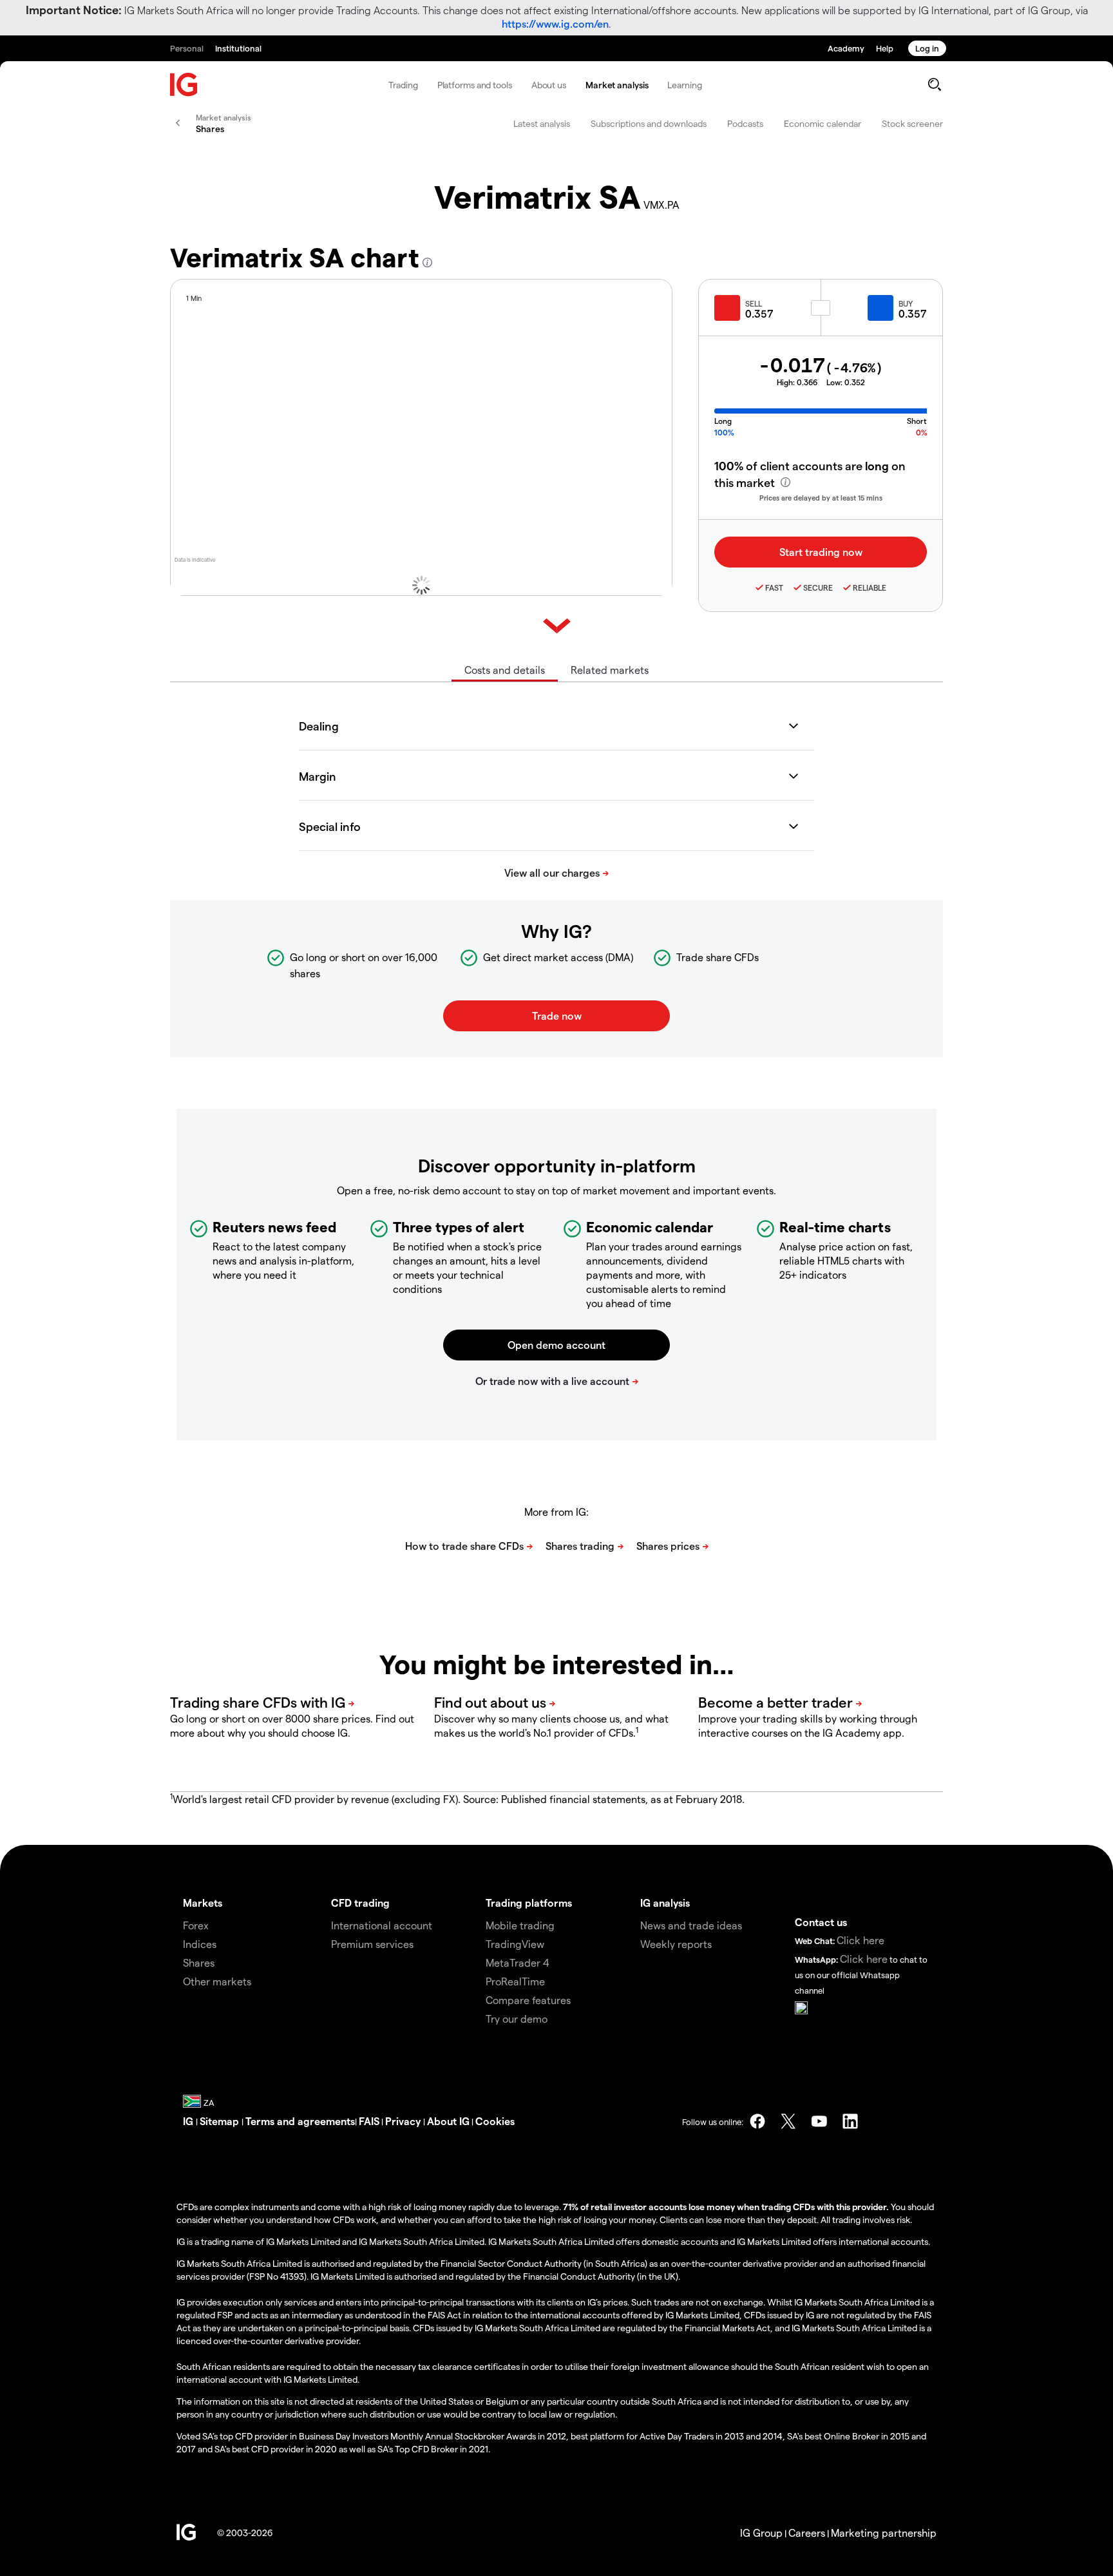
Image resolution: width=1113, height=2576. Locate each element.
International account (382, 1925)
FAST (774, 587)
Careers (807, 2533)
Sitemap (221, 2121)
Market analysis (617, 85)
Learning (684, 85)
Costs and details (505, 670)
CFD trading (360, 1903)
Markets (203, 1903)
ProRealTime (515, 1981)
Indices (200, 1944)
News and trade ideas (691, 1925)
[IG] (184, 85)
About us (549, 85)
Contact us (821, 1922)
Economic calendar (823, 123)
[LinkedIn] (850, 2121)
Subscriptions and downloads (649, 123)
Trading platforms (529, 1903)
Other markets (217, 1981)
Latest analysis (542, 123)
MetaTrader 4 (518, 1962)
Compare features (528, 2000)
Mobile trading (520, 1925)
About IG (448, 2121)
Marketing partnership (884, 2533)
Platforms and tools (475, 85)
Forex (196, 1925)
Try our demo (517, 2018)
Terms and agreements (300, 2121)
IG (189, 2121)
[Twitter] (788, 2121)
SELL (754, 303)
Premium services (372, 1944)
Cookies (495, 2121)
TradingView (515, 1944)
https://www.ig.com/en (555, 24)
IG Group (761, 2533)
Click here (861, 1940)
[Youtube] (819, 2121)
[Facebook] (757, 2121)
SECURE (818, 587)
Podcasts (745, 123)
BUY (906, 303)
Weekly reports (676, 1944)
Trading (403, 85)
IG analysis (665, 1903)
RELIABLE (870, 587)
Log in (927, 48)
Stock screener (912, 123)
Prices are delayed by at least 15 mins (821, 498)
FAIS (369, 2121)
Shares (199, 1962)
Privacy (404, 2121)
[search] (934, 84)
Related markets (610, 670)
